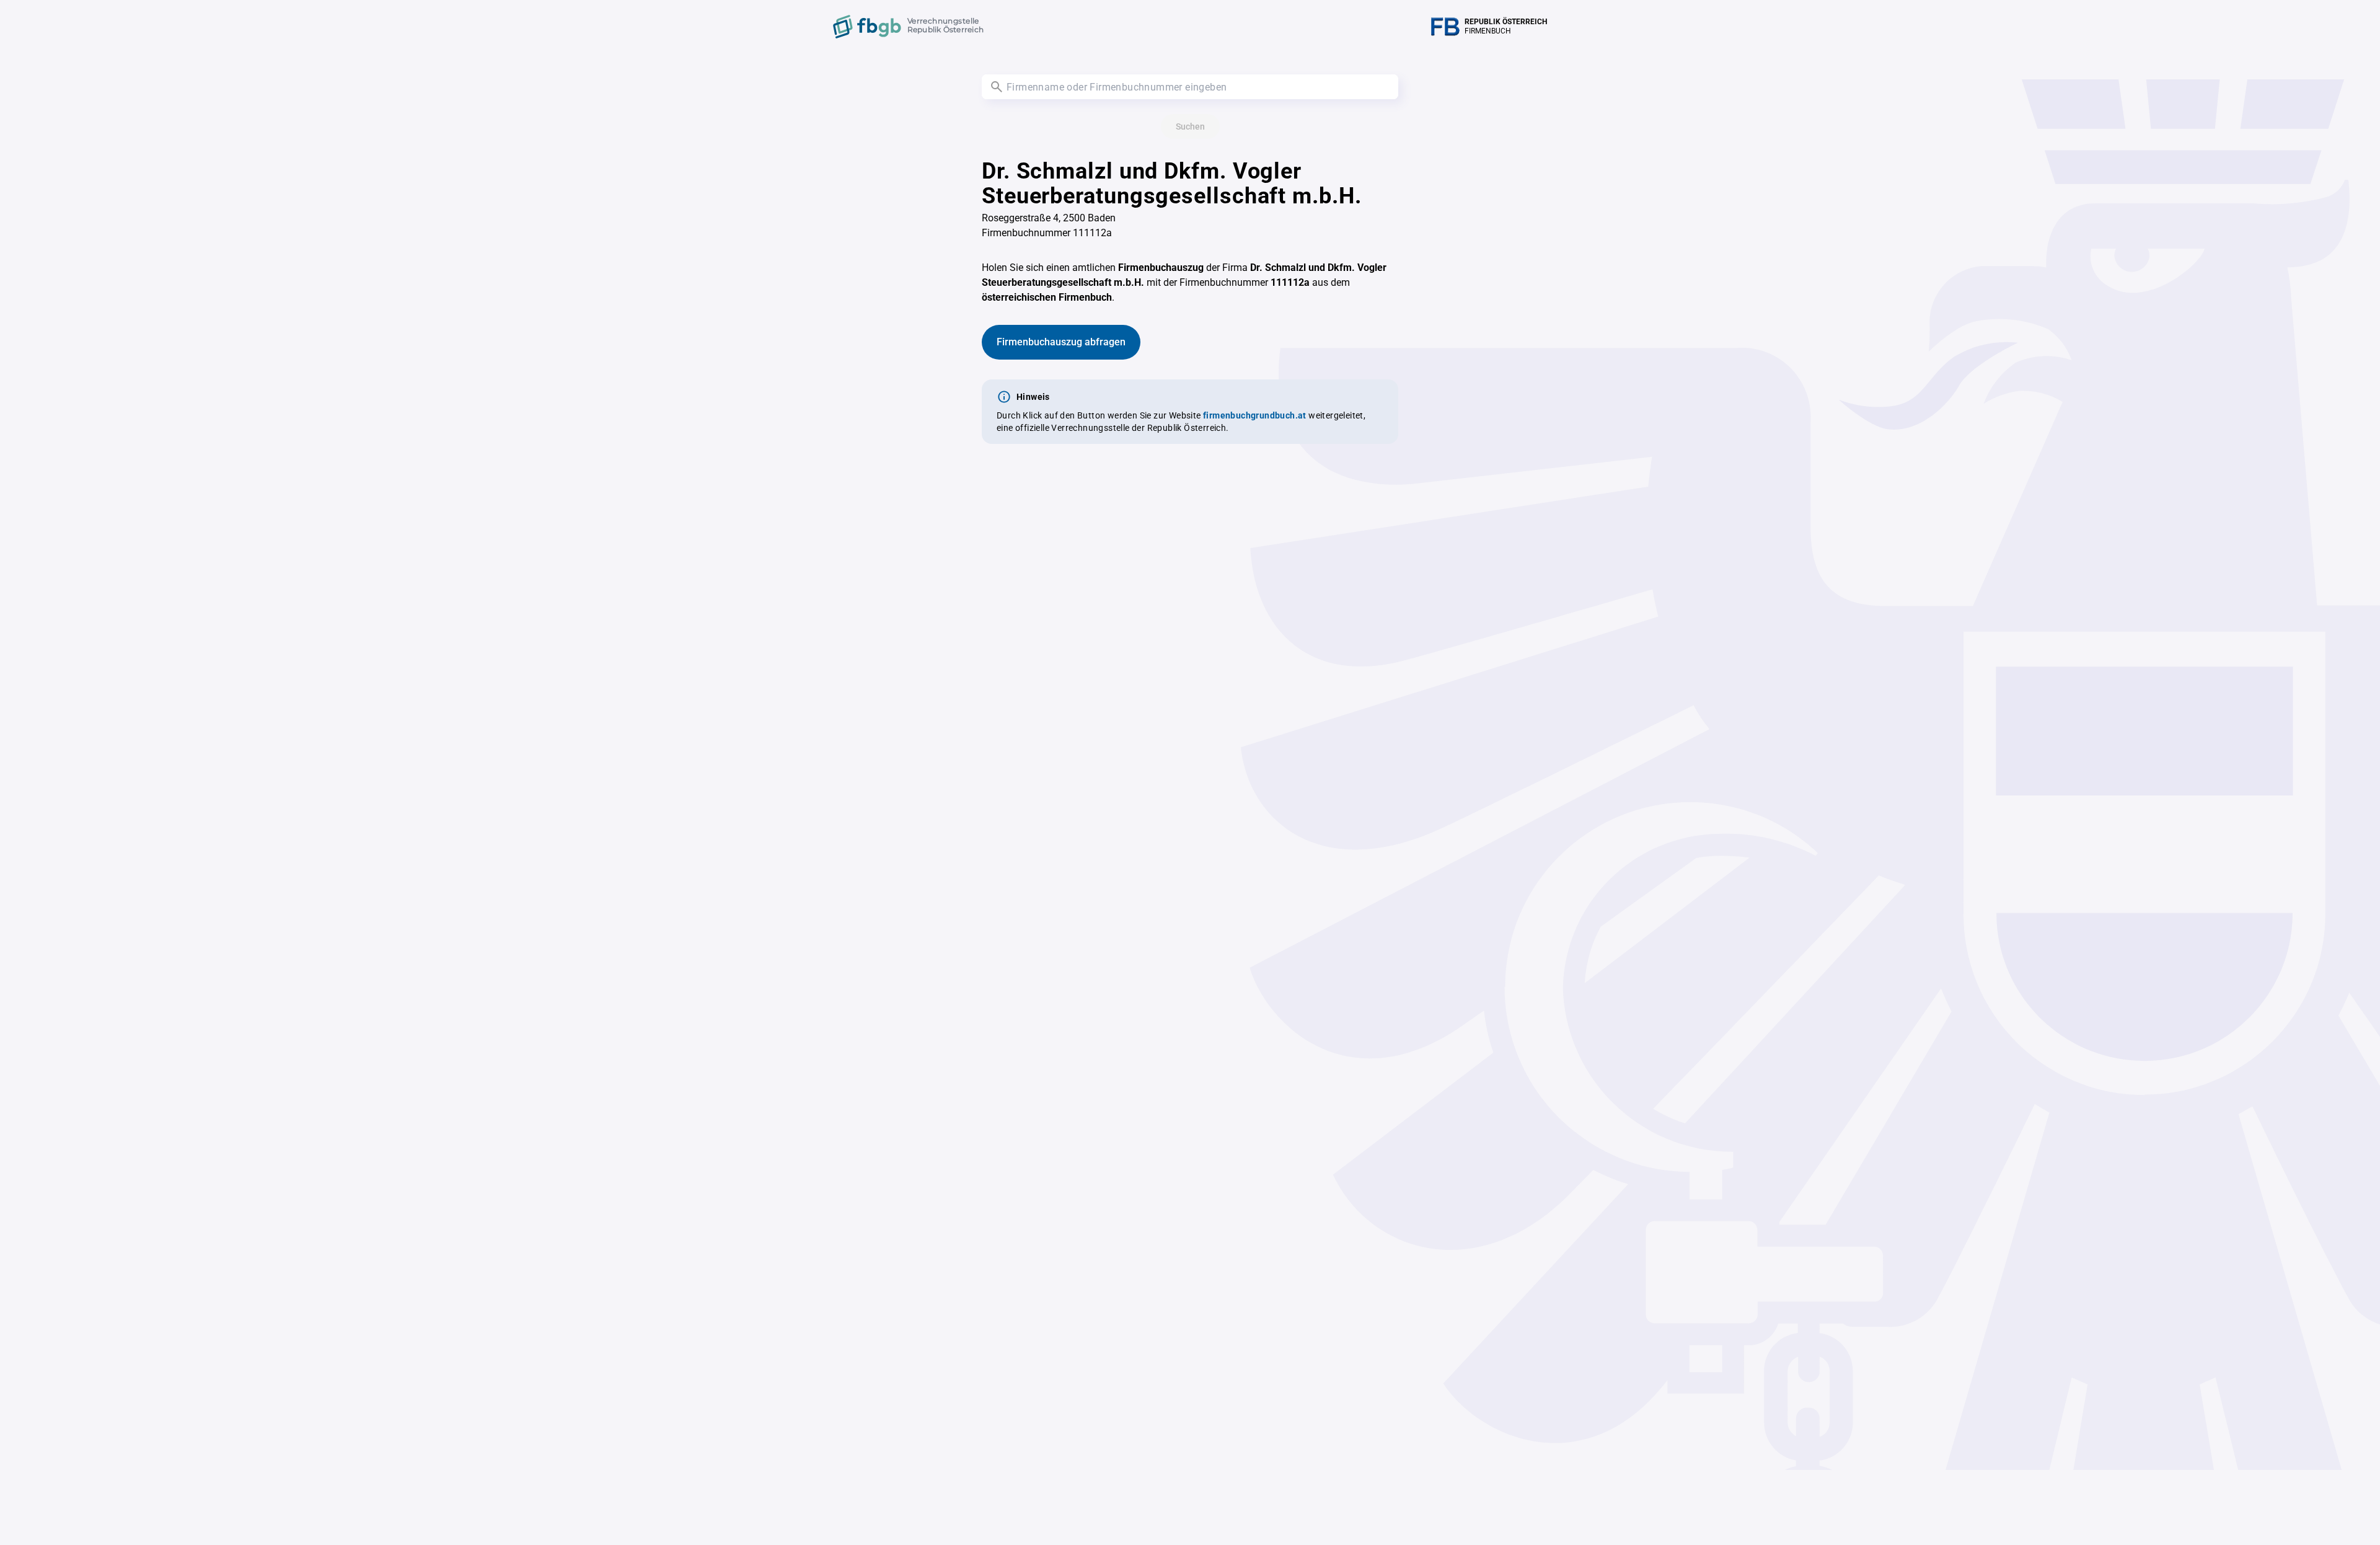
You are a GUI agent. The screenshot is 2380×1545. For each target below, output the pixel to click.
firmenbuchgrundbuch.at (1255, 415)
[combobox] (1190, 87)
